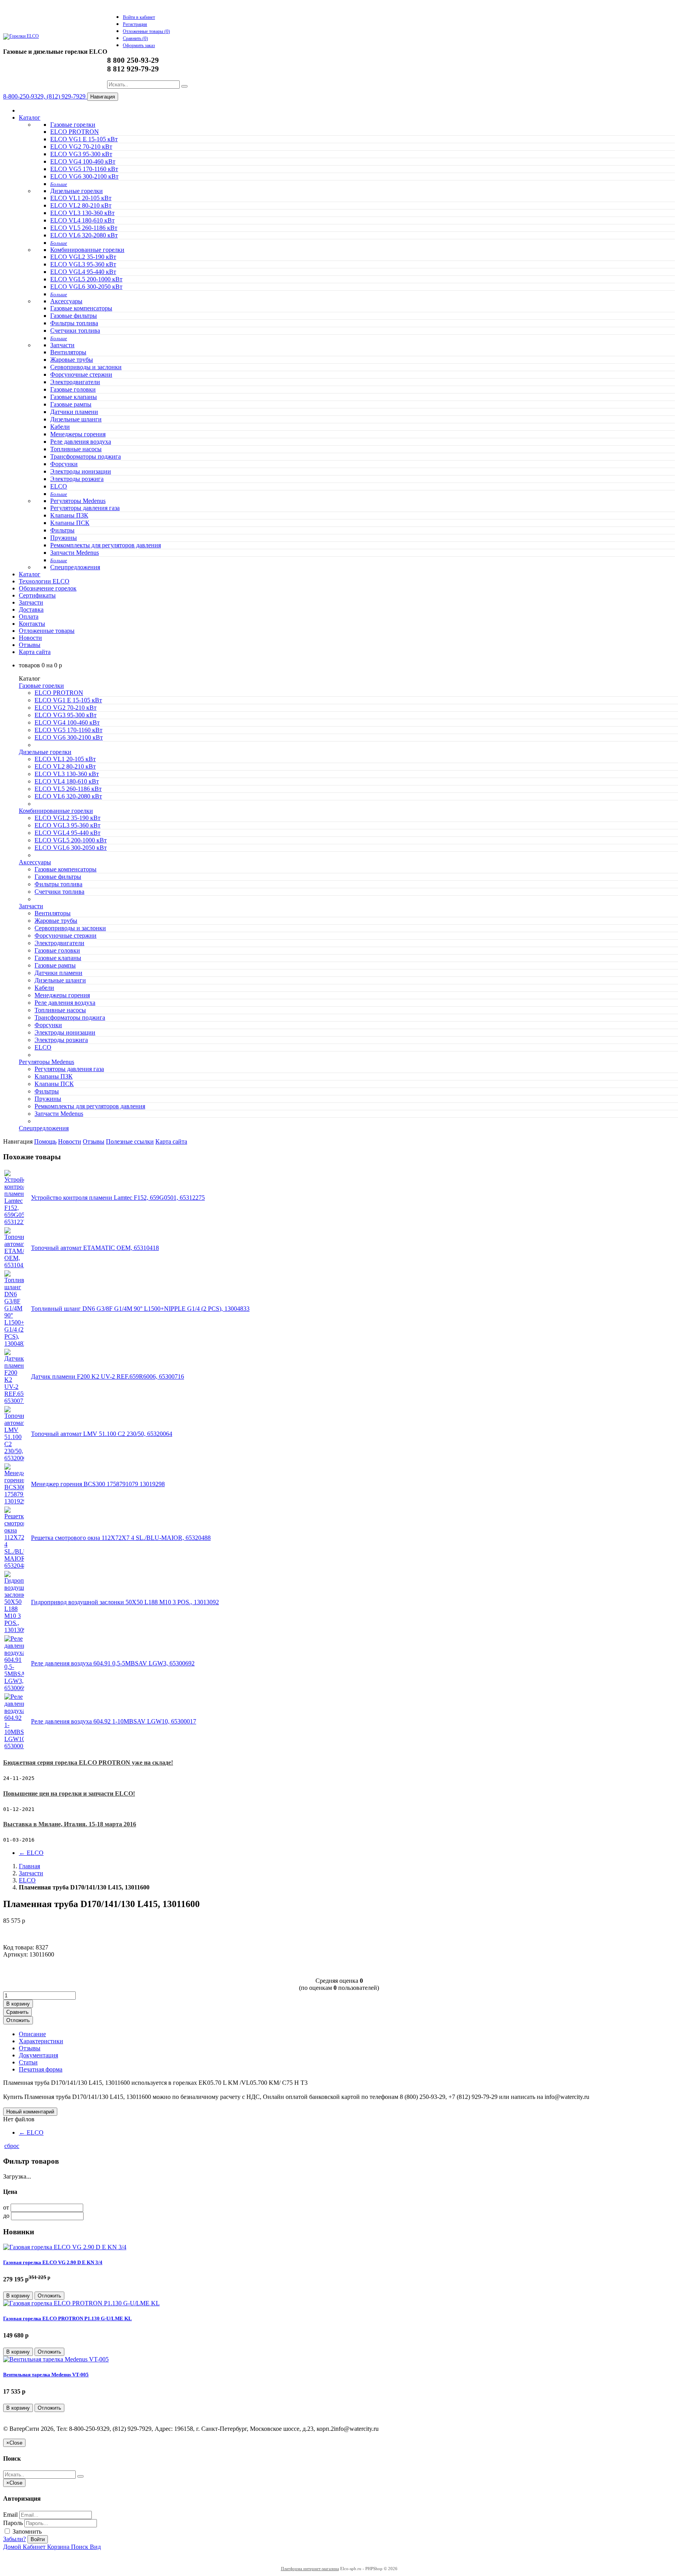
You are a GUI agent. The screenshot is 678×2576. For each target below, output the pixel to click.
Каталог (30, 118)
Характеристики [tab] (41, 2041)
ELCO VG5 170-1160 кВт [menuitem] (84, 169)
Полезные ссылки (130, 1141)
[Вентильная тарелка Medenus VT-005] (56, 2359)
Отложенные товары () (146, 31)
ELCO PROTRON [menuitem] (75, 132)
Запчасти (62, 345)
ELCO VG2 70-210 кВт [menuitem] (81, 147)
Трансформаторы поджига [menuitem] (86, 456)
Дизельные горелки (77, 191)
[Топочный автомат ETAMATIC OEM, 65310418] (14, 1265)
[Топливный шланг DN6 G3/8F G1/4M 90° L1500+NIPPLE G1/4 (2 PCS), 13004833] (14, 1344)
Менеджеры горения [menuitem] (78, 434)
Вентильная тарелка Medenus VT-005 (46, 2375)
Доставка (31, 609)
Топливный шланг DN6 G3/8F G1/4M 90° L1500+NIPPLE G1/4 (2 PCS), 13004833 (140, 1309)
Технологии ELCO (44, 581)
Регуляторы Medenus (78, 501)
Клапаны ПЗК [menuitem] (69, 515)
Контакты (32, 624)
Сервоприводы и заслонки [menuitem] (86, 367)
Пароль (13, 2523)
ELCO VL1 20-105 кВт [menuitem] (81, 198)
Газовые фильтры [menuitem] (74, 316)
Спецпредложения (75, 567)
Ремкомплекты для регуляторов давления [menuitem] (106, 545)
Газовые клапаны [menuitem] (74, 397)
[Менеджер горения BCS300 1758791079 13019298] (14, 1501)
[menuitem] (59, 184)
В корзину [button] (18, 2004)
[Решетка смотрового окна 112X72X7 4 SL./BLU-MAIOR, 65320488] (14, 1566)
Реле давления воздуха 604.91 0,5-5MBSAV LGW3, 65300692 (113, 1663)
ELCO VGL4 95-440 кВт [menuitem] (83, 272)
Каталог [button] (30, 574)
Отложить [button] (18, 2020)
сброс (12, 2146)
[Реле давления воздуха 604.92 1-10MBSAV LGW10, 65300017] (14, 1746)
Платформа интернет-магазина (310, 2569)
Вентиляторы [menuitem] (68, 352)
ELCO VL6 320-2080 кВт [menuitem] (84, 235)
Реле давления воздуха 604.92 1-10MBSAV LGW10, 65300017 (114, 1721)
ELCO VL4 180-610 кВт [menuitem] (82, 220)
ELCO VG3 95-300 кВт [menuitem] (81, 154)
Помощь (45, 1141)
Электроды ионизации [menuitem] (81, 471)
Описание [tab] (32, 2034)
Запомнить (26, 2531)
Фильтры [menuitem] (62, 530)
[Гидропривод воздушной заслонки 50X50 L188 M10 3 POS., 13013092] (14, 1630)
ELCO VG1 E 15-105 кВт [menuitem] (84, 139)
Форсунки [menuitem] (64, 464)
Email (10, 2515)
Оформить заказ (139, 46)
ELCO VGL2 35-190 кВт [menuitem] (83, 257)
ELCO (31, 1853)
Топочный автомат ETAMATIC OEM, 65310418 (95, 1248)
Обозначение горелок (48, 588)
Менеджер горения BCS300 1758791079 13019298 (98, 1484)
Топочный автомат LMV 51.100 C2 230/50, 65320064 (102, 1434)
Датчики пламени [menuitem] (74, 412)
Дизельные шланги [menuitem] (76, 419)
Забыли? (15, 2539)
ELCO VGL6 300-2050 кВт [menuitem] (86, 287)
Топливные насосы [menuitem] (76, 449)
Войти (38, 2539)
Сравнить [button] (17, 2012)
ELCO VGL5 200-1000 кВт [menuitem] (86, 279)
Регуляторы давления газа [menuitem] (85, 508)
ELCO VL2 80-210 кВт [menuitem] (81, 205)
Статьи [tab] (28, 2062)
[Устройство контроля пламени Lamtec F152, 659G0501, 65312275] (14, 1222)
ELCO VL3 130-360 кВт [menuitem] (82, 213)
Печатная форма (41, 2069)
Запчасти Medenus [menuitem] (75, 553)
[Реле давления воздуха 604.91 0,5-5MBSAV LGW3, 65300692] (14, 1688)
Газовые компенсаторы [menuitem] (81, 308)
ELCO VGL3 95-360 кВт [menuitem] (83, 264)
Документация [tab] (38, 2055)
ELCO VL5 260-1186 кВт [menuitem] (84, 228)
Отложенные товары (47, 631)
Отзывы (30, 645)
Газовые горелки (73, 125)
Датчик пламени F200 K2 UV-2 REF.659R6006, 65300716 (108, 1376)
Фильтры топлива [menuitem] (74, 323)
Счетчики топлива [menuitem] (75, 331)
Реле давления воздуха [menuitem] (81, 442)
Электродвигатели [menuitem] (75, 382)
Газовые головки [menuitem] (73, 389)
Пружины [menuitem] (64, 538)
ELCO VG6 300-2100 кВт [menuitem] (84, 176)
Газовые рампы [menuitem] (71, 404)
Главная (29, 1866)
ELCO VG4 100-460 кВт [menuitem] (83, 161)
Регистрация (135, 24)
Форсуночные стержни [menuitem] (81, 374)
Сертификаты (37, 595)
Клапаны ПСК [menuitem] (70, 523)
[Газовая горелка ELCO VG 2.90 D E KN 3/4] (65, 2247)
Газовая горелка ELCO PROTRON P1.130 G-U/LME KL (67, 2318)
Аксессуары (66, 301)
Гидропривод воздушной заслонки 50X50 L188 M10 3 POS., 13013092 (125, 1602)
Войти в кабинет (139, 17)
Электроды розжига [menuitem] (77, 479)
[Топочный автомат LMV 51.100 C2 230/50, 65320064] (14, 1458)
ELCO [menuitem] (59, 486)
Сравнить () (135, 38)
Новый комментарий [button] (30, 2112)
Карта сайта (35, 652)
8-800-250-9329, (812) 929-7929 (45, 96)
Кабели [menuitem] (60, 427)
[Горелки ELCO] (21, 36)
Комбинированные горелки (87, 250)
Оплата (29, 617)
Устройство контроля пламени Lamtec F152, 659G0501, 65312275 (118, 1198)
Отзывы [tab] (30, 2048)
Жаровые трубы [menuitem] (72, 360)
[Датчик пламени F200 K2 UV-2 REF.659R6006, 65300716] (14, 1401)
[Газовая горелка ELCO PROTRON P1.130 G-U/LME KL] (81, 2303)
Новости (30, 638)
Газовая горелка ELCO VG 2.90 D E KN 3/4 (53, 2262)
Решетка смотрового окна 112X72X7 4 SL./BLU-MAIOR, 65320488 (121, 1538)
